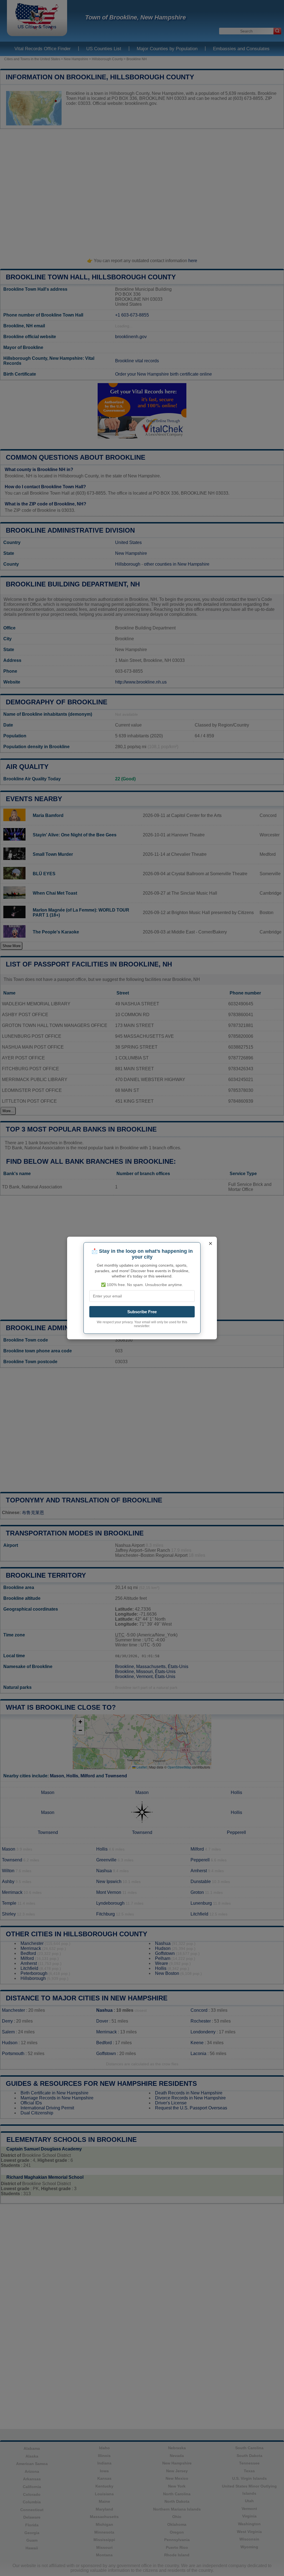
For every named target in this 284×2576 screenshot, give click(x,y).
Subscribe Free (142, 1312)
